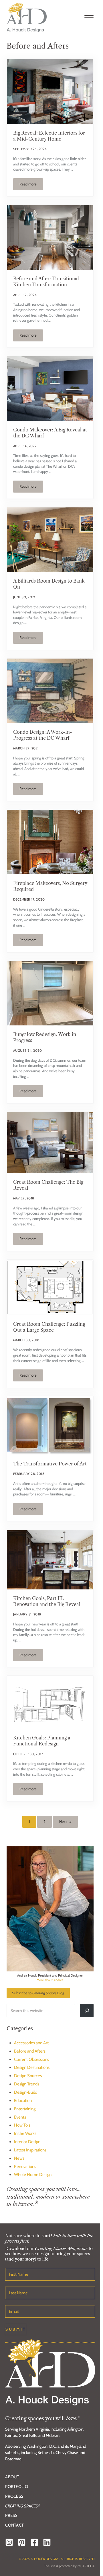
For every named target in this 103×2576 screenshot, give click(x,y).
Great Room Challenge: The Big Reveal (48, 1185)
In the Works (25, 2133)
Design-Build (26, 2092)
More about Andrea (50, 1980)
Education (23, 2101)
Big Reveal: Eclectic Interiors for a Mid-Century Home (49, 136)
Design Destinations (32, 2067)
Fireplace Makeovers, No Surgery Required (50, 886)
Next (63, 1822)
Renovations (25, 2167)
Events (20, 2117)
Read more (31, 185)
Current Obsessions (31, 2059)
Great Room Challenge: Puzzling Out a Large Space (49, 1327)
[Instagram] (9, 2542)
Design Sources (28, 2076)
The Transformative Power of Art (50, 1464)
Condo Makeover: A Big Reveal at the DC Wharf (50, 433)
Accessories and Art (31, 2043)
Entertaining (25, 2109)
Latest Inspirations (30, 2150)
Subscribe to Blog (38, 1993)
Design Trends (27, 2084)
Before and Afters (30, 2051)
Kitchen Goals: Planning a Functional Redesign (42, 1741)
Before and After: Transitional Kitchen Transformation (46, 282)
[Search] (87, 2011)
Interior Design (27, 2142)
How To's (22, 2125)
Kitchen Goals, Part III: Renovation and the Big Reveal (47, 1601)
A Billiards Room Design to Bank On (49, 584)
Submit (16, 2329)
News (19, 2158)
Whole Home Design (33, 2175)
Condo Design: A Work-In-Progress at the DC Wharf (43, 735)
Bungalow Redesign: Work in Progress (45, 1037)
